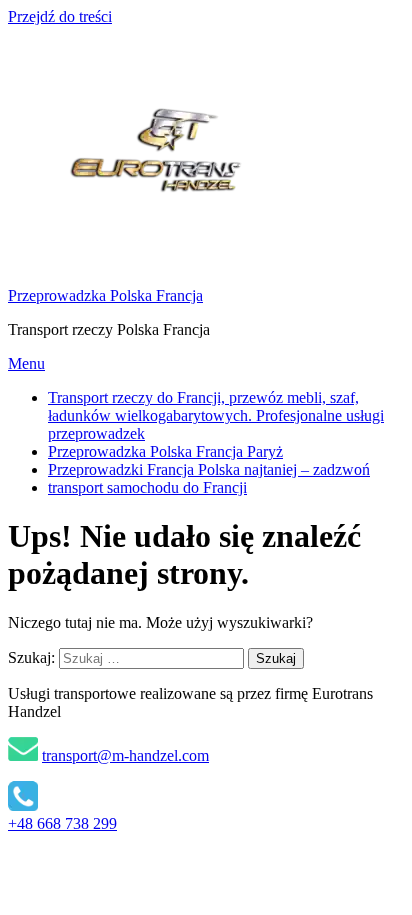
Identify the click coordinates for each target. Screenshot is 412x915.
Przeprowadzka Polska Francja (105, 295)
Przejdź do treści (60, 16)
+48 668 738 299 (62, 823)
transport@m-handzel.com (125, 755)
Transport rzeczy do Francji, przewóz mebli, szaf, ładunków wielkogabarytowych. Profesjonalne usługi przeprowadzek (216, 415)
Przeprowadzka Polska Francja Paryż (165, 451)
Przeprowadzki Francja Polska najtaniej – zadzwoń (209, 469)
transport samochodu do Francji (147, 487)
